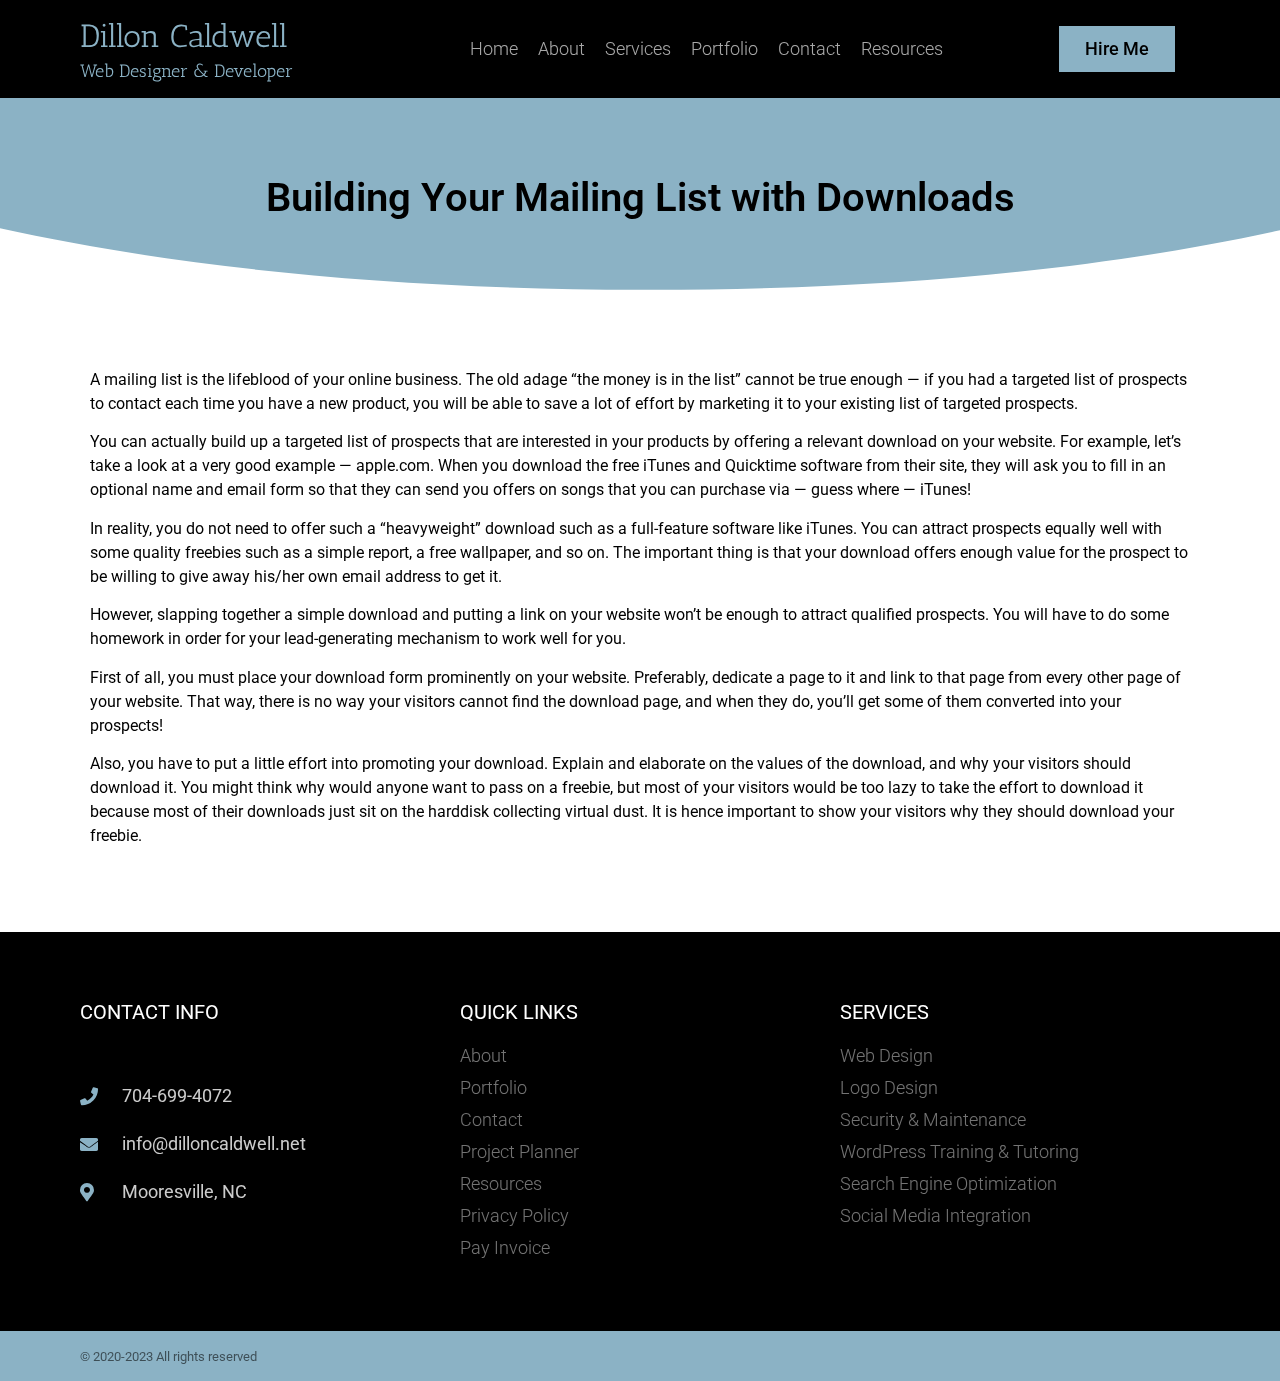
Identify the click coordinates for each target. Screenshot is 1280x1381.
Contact (809, 48)
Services (638, 48)
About (561, 48)
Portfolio (724, 48)
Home (494, 48)
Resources (902, 48)
